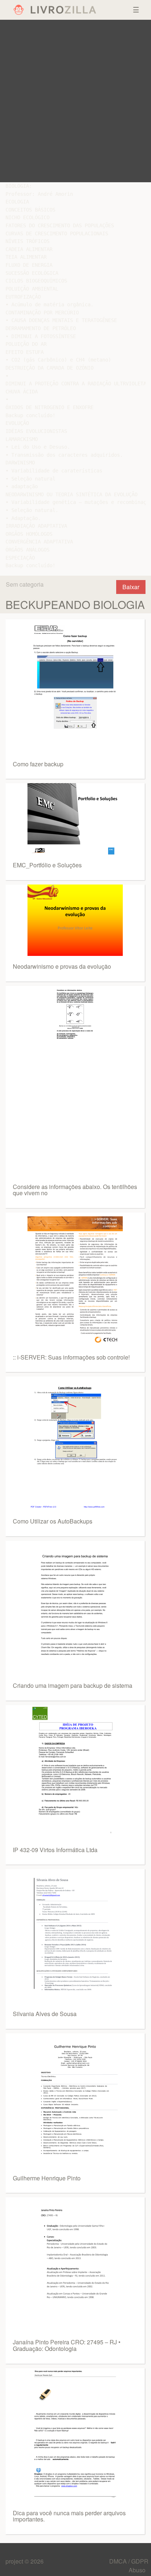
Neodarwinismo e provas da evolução (62, 966)
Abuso (137, 2570)
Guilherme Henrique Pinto (47, 2178)
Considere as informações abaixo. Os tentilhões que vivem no (75, 1190)
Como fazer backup (38, 764)
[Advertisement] (75, 101)
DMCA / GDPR (129, 2561)
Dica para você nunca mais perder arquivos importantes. (69, 2516)
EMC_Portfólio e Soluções (47, 865)
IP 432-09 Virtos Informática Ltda (55, 1850)
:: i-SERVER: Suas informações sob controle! (71, 1357)
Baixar (131, 587)
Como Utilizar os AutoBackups (53, 1521)
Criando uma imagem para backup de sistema (73, 1685)
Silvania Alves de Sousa (45, 2014)
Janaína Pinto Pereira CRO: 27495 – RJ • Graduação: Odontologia (67, 2345)
